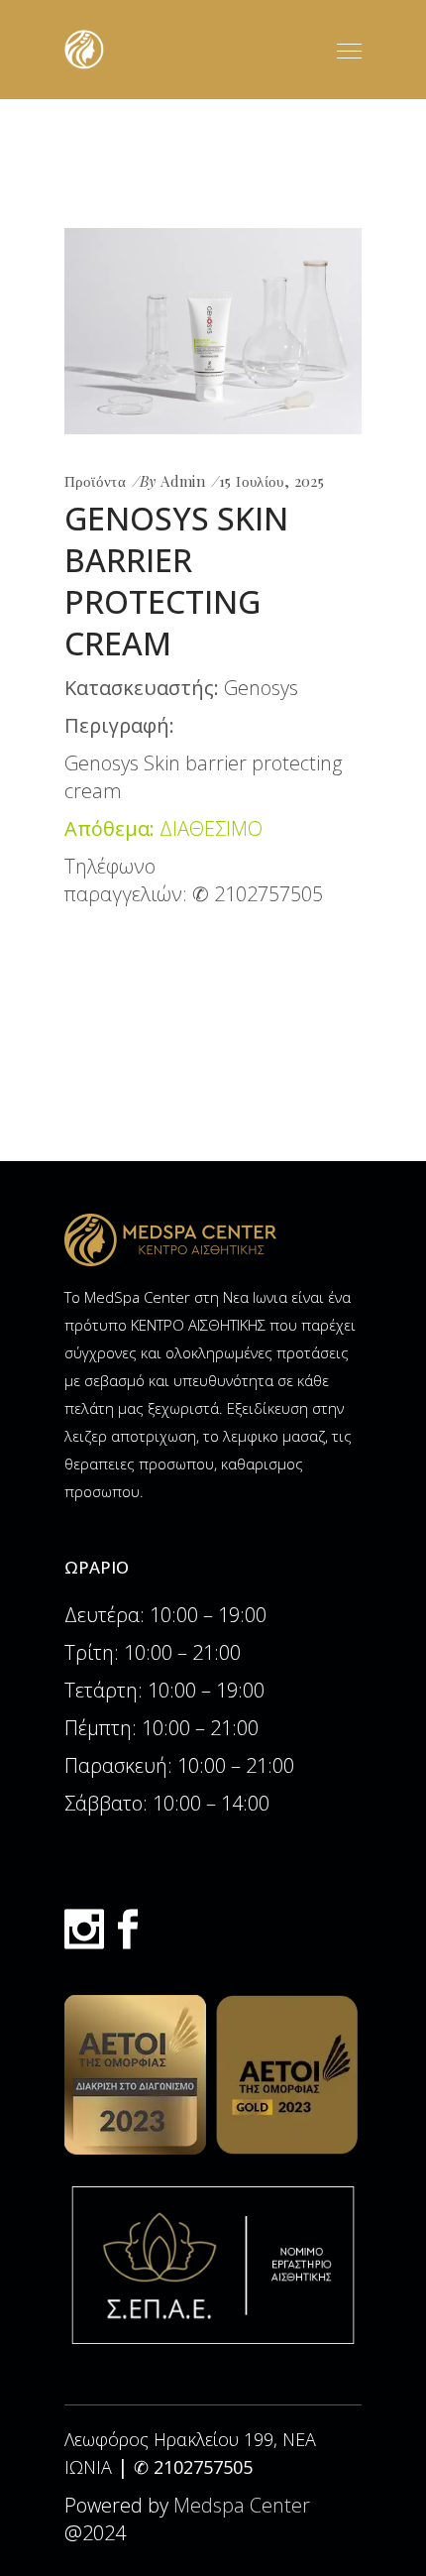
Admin (183, 481)
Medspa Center (242, 2505)
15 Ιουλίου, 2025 (271, 481)
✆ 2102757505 (258, 894)
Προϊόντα (95, 481)
